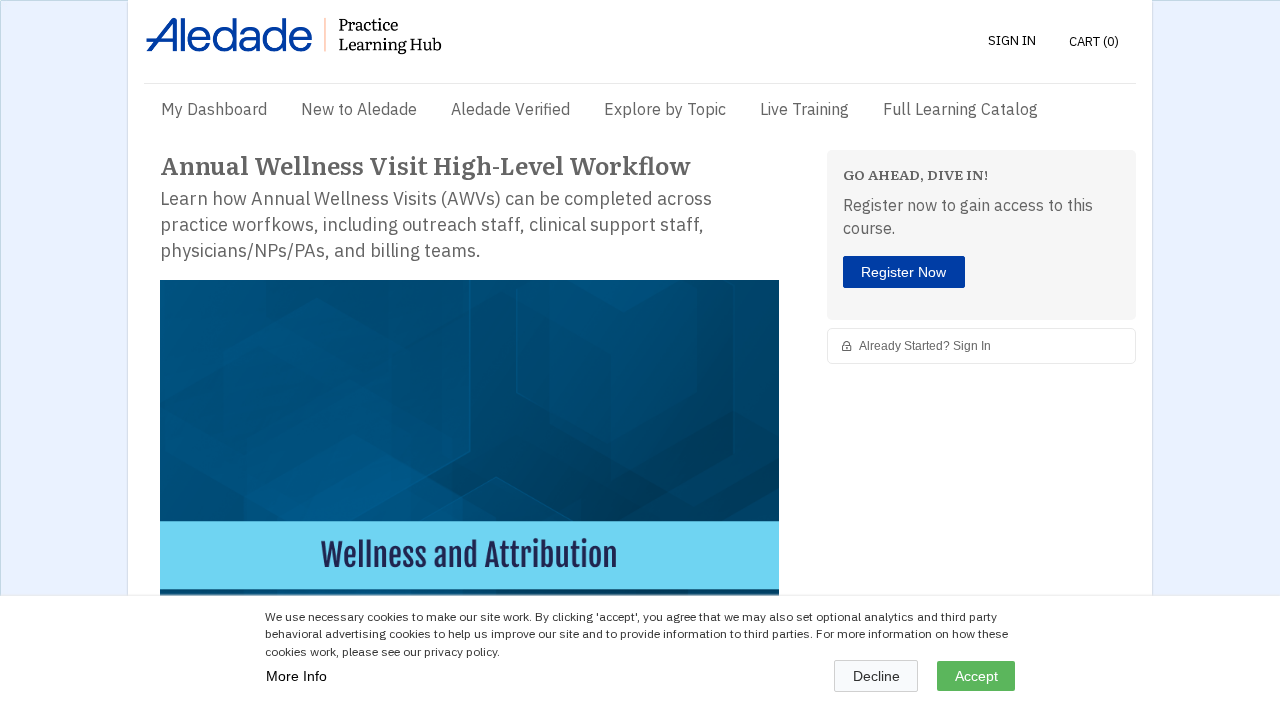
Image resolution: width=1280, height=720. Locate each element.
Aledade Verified (510, 109)
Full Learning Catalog (960, 109)
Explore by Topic (665, 109)
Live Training (804, 109)
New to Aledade (359, 109)
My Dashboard (214, 109)
